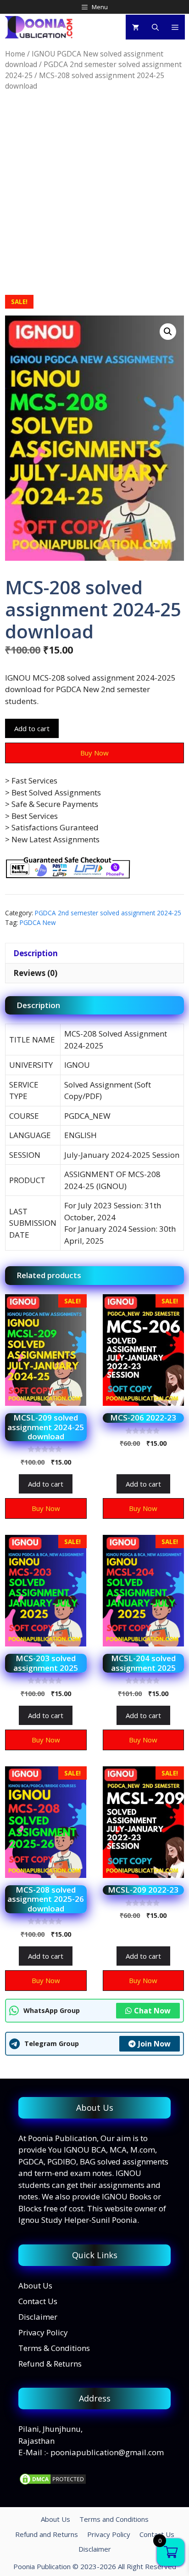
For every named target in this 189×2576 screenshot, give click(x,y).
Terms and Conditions (114, 2519)
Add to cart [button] (46, 1484)
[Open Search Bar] (155, 27)
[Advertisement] (94, 193)
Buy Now (94, 753)
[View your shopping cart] (136, 27)
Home (15, 54)
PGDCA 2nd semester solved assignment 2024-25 (108, 913)
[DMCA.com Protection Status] (53, 2483)
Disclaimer (38, 2317)
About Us (35, 2286)
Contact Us (38, 2301)
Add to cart (32, 728)
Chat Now (152, 2011)
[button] (168, 332)
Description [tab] (36, 953)
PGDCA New (38, 922)
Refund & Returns (50, 2364)
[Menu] (175, 27)
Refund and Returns (47, 2534)
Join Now (154, 2044)
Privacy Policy (43, 2332)
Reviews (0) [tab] (35, 973)
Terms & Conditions (54, 2348)
